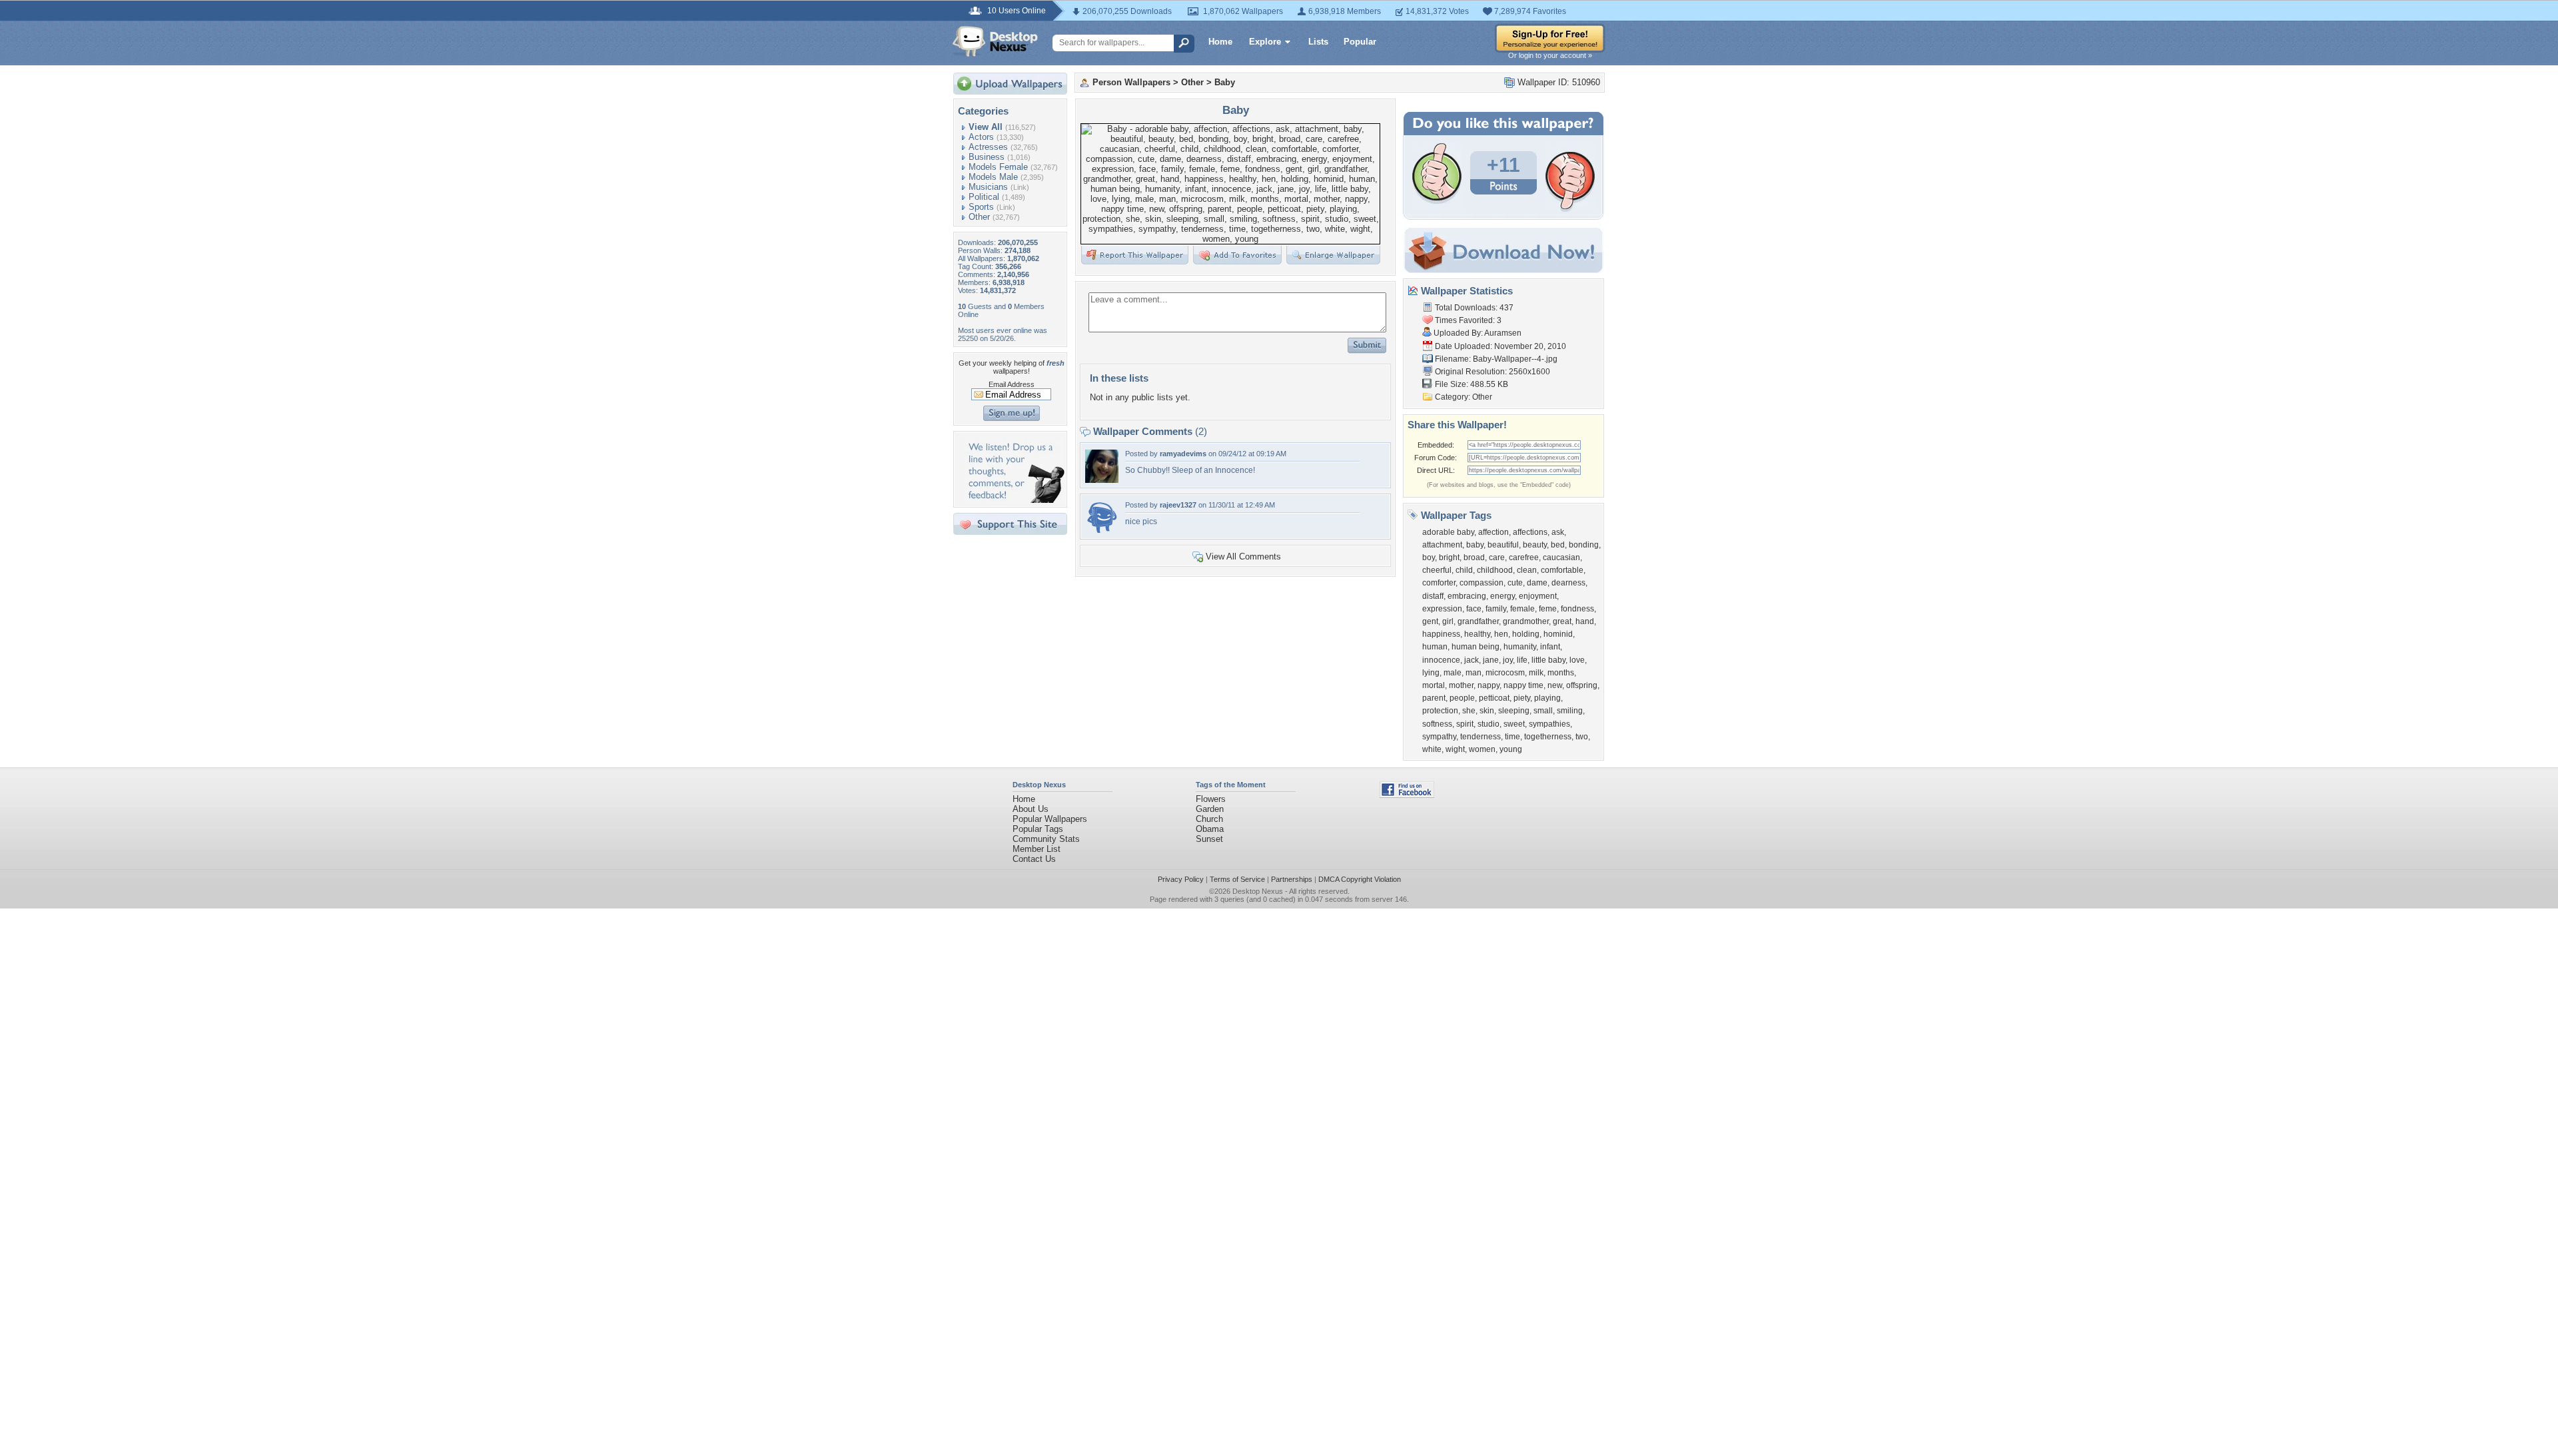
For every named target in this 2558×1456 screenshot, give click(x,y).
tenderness (1481, 737)
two (1582, 737)
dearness (1568, 583)
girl (1448, 621)
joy (1508, 660)
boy (1429, 557)
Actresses (988, 147)
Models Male (993, 177)
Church (1209, 819)
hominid (1558, 634)
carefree (1524, 557)
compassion (1482, 583)
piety (1522, 698)
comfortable (1562, 570)
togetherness (1548, 737)
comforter (1439, 583)
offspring (1582, 685)
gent (1430, 621)
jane (1491, 660)
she (1469, 711)
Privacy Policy (1181, 879)
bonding (1584, 545)
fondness (1577, 609)
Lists (1318, 42)
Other (979, 217)
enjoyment (1538, 596)
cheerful (1437, 570)
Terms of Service (1237, 879)
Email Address (1012, 384)
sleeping (1514, 711)
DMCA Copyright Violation (1360, 879)
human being (1476, 647)
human (1435, 647)
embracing (1467, 596)
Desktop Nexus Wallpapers (995, 41)
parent (1434, 698)
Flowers (1211, 799)
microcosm (1505, 673)
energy (1502, 596)
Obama (1210, 829)
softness (1437, 724)
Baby (1225, 82)
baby (1475, 545)
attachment (1442, 545)
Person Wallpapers (1131, 82)
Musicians (988, 187)
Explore (1265, 42)
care (1497, 557)
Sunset (1209, 839)
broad (1474, 557)
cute (1515, 583)
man (1474, 673)
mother (1461, 685)
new (1555, 685)
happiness (1441, 634)
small (1543, 711)
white (1432, 749)
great (1562, 621)
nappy (1489, 685)
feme (1548, 609)
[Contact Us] (1014, 500)
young (1511, 749)
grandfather (1478, 621)
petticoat (1494, 698)
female (1522, 609)
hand (1585, 621)
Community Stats (1046, 839)
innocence (1441, 660)
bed (1558, 545)
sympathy (1439, 737)
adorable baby (1448, 532)
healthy (1477, 634)
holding (1526, 634)
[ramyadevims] (1102, 480)
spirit (1465, 724)
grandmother (1526, 621)
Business (987, 157)
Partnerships (1292, 879)
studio (1489, 724)
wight (1455, 749)
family (1496, 609)
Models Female (998, 167)
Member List (1037, 849)
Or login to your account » (1550, 55)
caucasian (1561, 557)
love (1577, 660)
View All (986, 127)
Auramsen (1503, 333)
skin (1487, 711)
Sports (981, 207)
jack (1472, 660)
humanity (1520, 647)
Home (1220, 42)
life (1522, 660)
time (1512, 737)
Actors (981, 137)
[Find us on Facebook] (1407, 795)
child (1464, 570)
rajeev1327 (1178, 505)
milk (1536, 673)
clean (1527, 570)
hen (1501, 634)
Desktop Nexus (1258, 891)
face (1474, 609)
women (1482, 749)
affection (1493, 532)
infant (1550, 647)
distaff (1433, 596)
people (1462, 698)
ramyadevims (1183, 454)
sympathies (1549, 724)
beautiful (1503, 545)
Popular (1360, 42)
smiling (1570, 711)
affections (1530, 532)
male (1453, 673)
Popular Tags (1038, 829)
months (1561, 673)
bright (1449, 557)
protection (1440, 711)
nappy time (1523, 685)
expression (1442, 609)
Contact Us (1034, 859)
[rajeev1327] (1102, 531)
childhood (1495, 570)
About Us (1031, 809)
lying (1431, 673)
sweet (1514, 724)
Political (984, 197)
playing (1547, 698)
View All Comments (1243, 556)
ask (1558, 532)
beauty (1535, 545)
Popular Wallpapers (1050, 819)
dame (1537, 583)
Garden (1210, 809)
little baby (1548, 660)
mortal (1434, 685)
